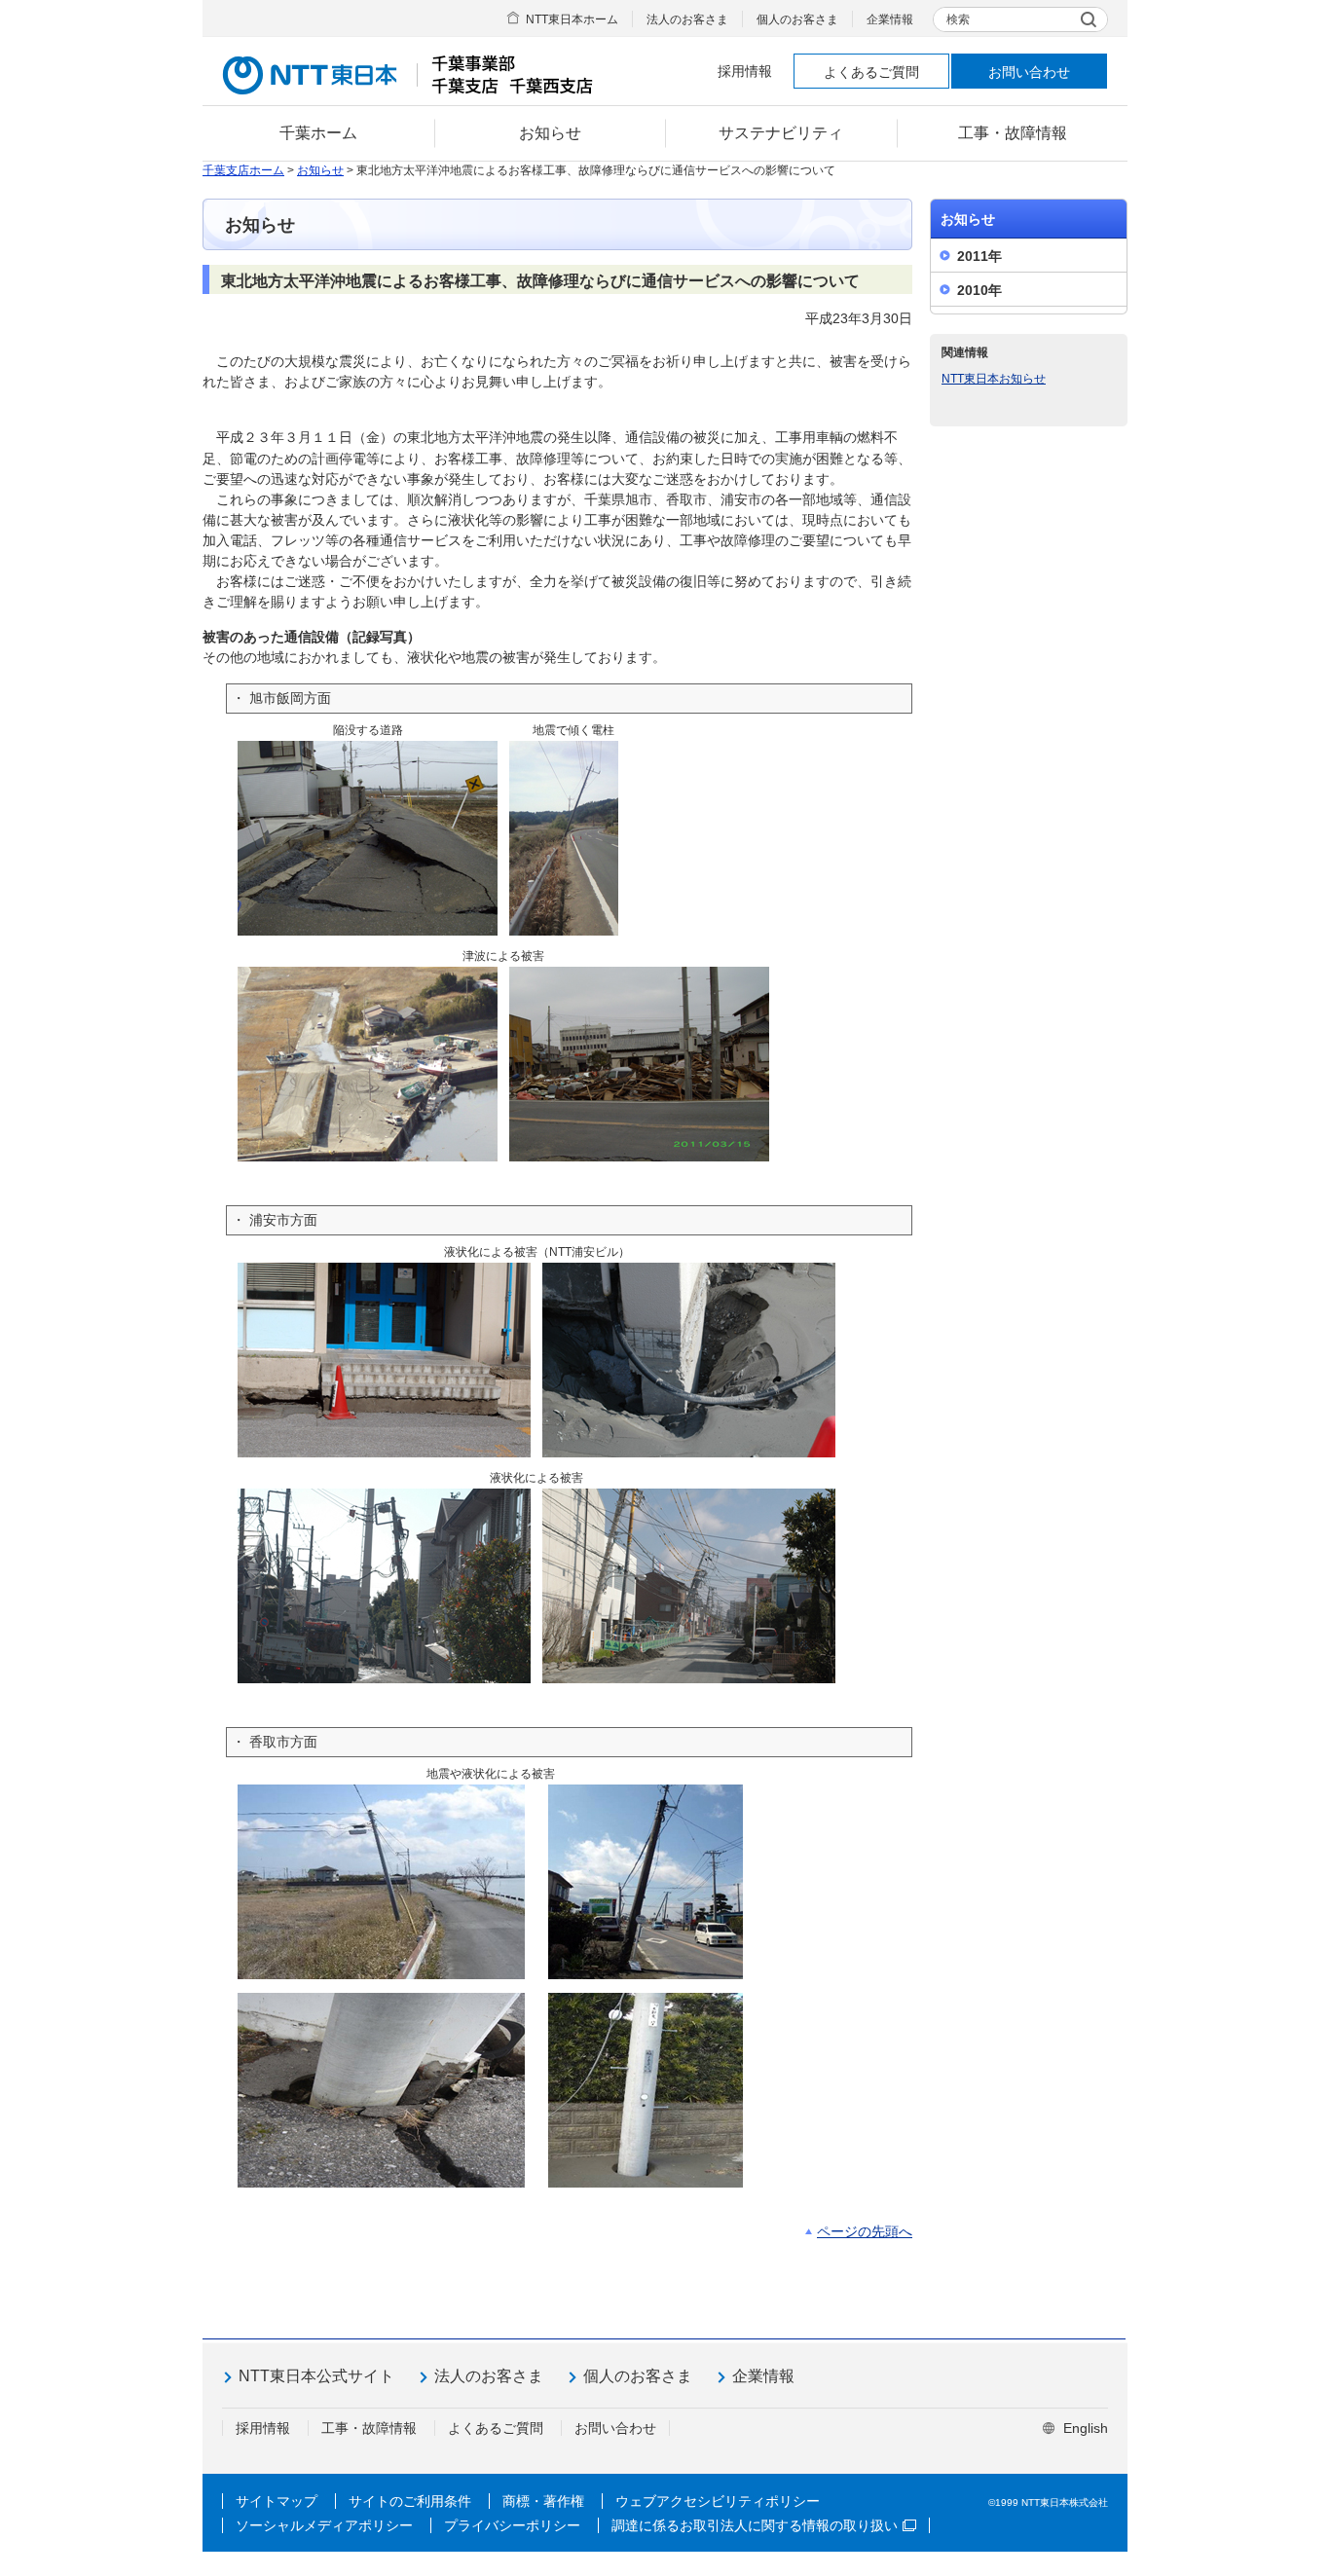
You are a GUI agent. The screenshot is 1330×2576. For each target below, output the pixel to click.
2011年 (979, 256)
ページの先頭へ (865, 2231)
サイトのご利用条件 (410, 2501)
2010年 (979, 290)
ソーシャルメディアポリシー (324, 2525)
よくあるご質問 (871, 72)
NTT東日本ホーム (572, 19)
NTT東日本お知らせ (994, 379)
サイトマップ (277, 2501)
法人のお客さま (687, 19)
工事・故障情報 (369, 2428)
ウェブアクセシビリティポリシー (718, 2501)
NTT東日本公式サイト (316, 2376)
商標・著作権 (543, 2501)
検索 (958, 19)
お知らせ (320, 170)
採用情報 (745, 71)
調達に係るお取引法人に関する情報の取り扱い (755, 2525)
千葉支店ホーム (243, 170)
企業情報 (890, 19)
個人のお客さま (797, 19)
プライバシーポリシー (512, 2525)
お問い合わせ (1029, 72)
